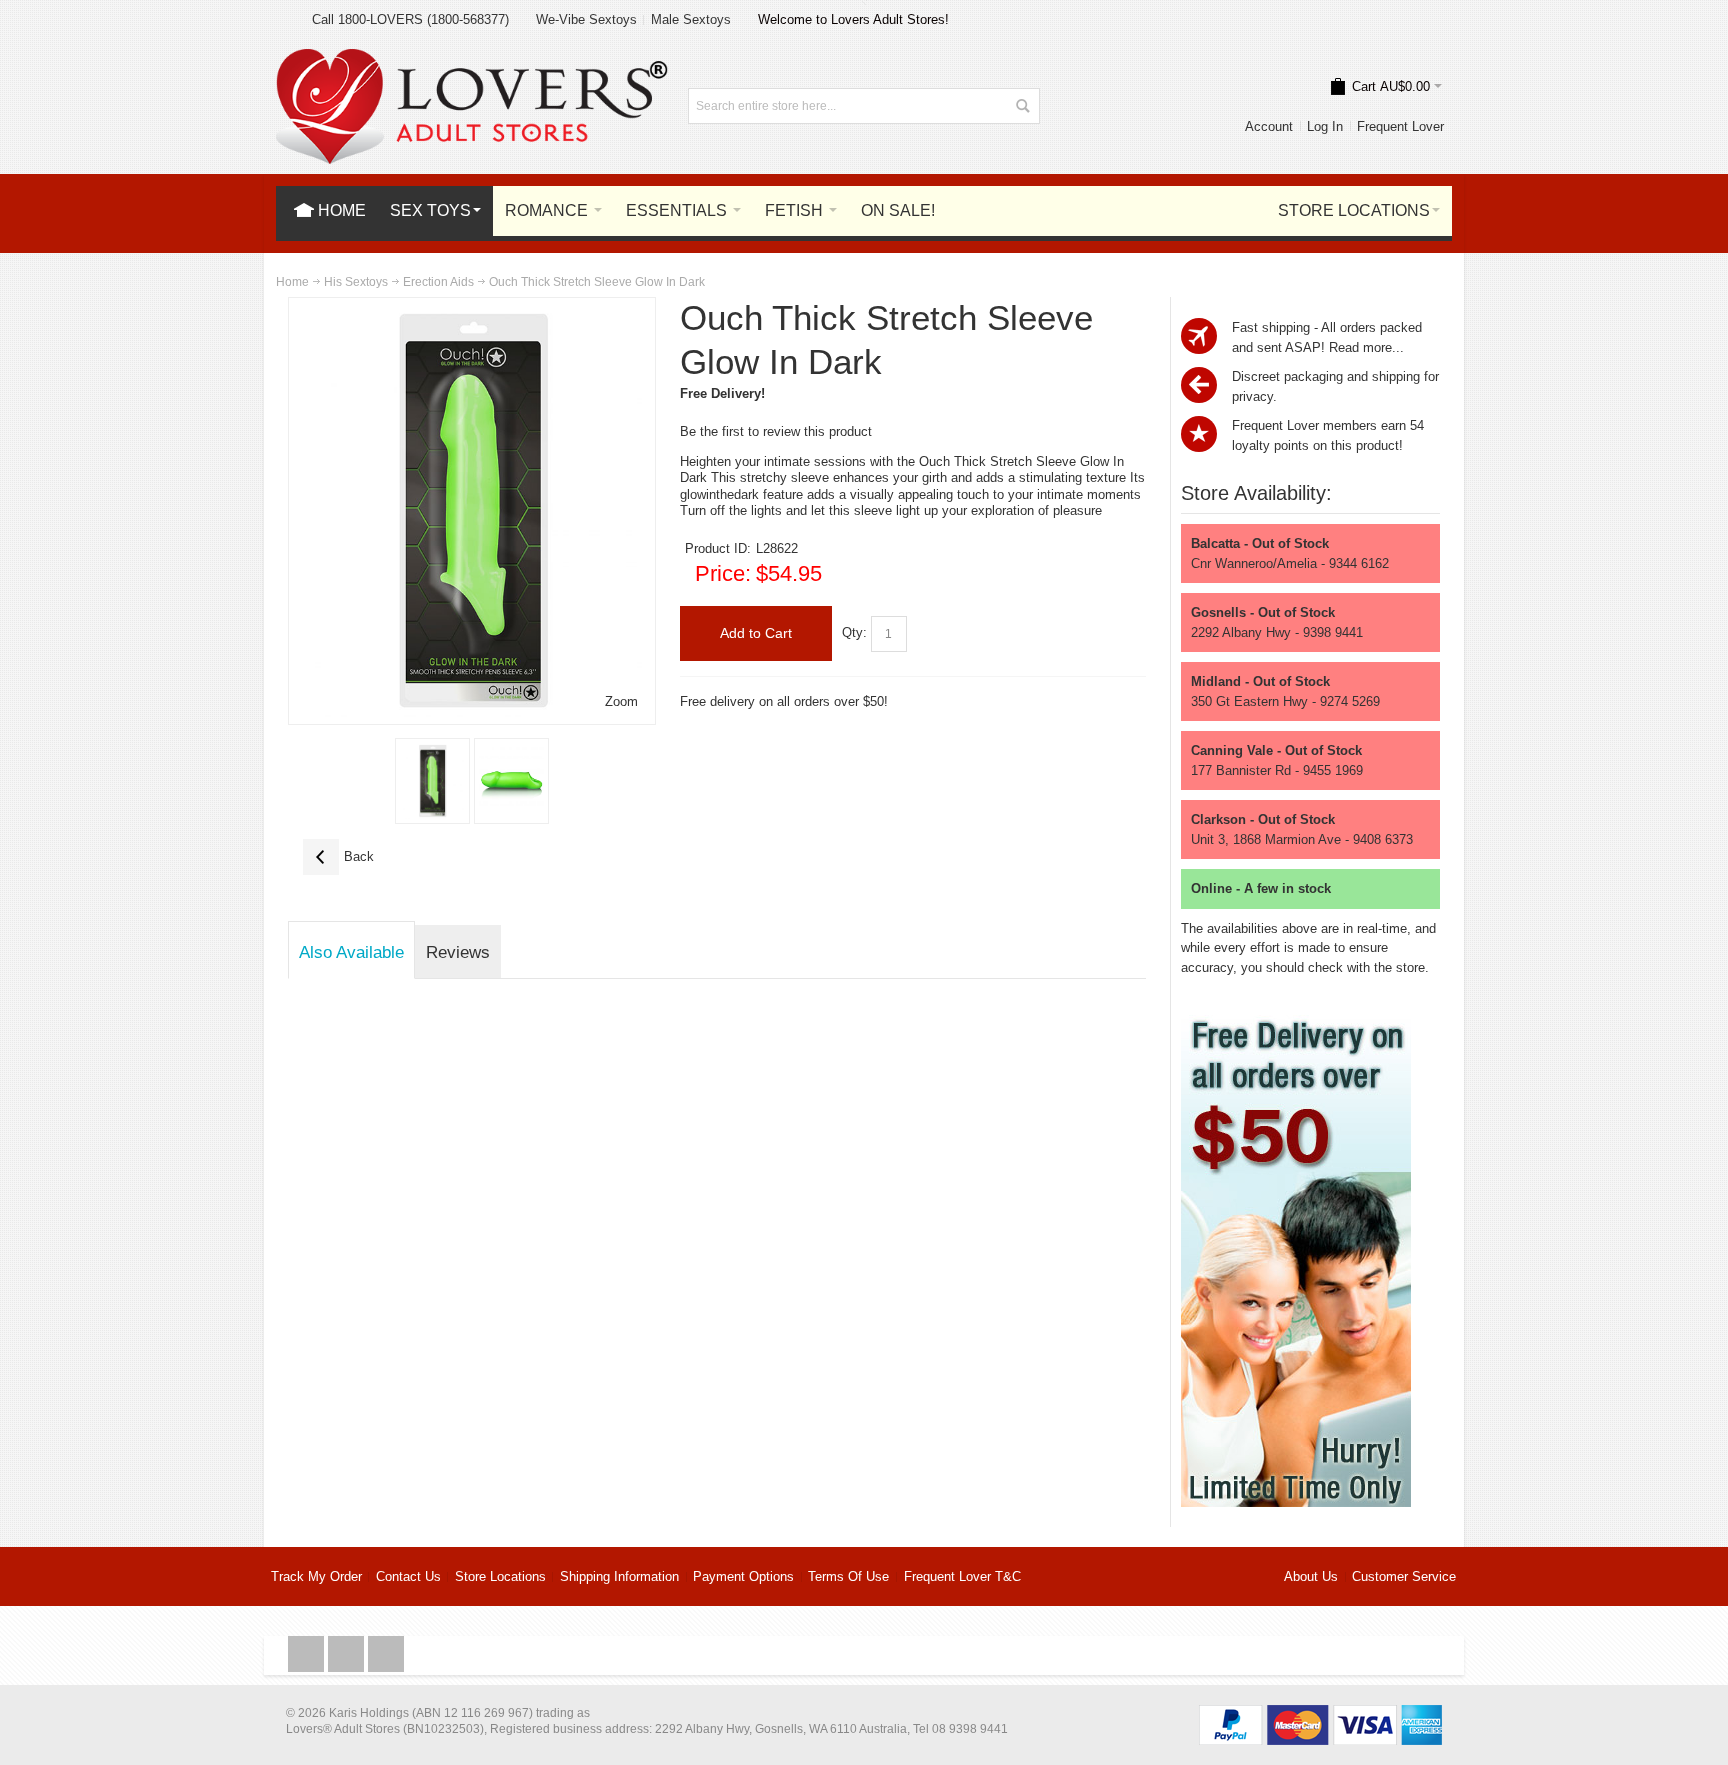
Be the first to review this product (776, 431)
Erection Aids (438, 282)
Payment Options (743, 1576)
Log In (1325, 126)
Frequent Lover (1400, 126)
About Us (1311, 1576)
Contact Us (408, 1576)
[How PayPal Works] (1320, 1714)
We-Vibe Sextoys (586, 19)
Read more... (1366, 347)
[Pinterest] (386, 1654)
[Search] (1022, 106)
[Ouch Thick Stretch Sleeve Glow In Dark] (432, 781)
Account (1269, 126)
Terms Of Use (848, 1576)
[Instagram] (348, 1654)
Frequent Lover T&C (962, 1576)
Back (338, 856)
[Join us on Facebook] (308, 1654)
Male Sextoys (691, 19)
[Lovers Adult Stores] (472, 58)
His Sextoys (356, 282)
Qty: (854, 632)
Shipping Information (619, 1576)
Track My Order (316, 1576)
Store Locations (500, 1576)
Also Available (351, 952)
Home (292, 282)
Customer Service (1404, 1576)
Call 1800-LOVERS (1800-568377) (410, 19)
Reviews (458, 952)
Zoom (621, 701)
